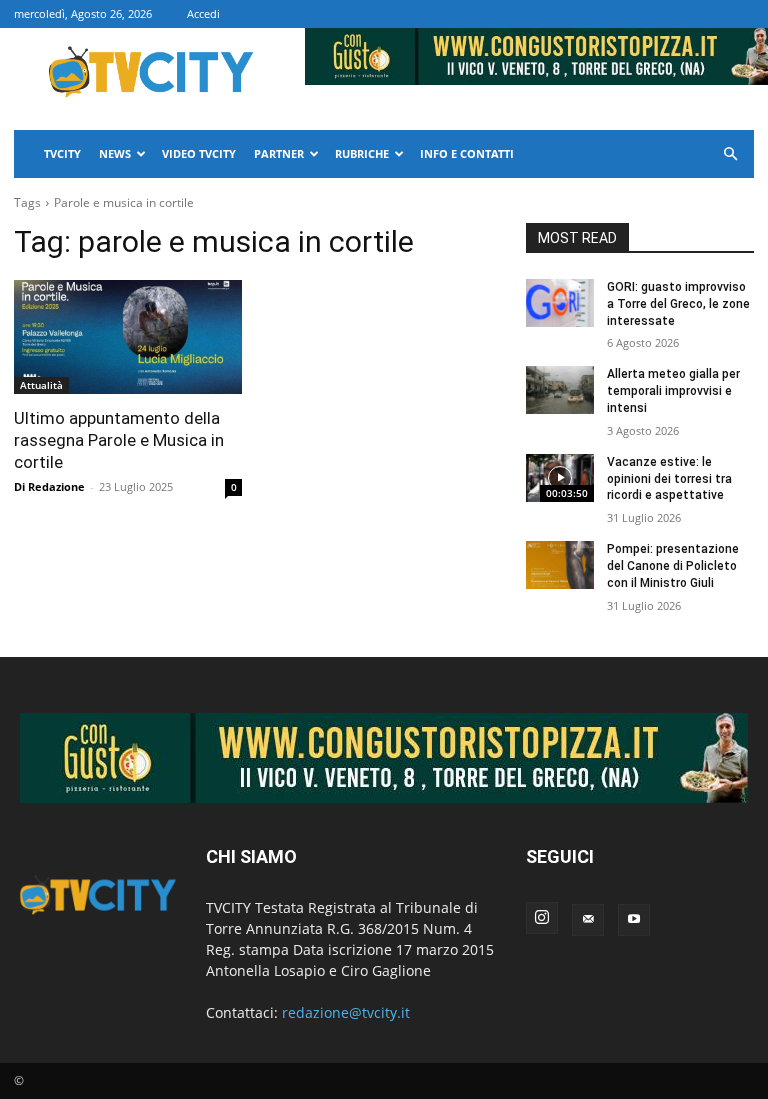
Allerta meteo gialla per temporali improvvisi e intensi (673, 391)
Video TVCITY (199, 153)
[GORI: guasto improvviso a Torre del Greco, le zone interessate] (560, 303)
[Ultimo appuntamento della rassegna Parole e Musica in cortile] (128, 337)
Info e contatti (467, 153)
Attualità (41, 385)
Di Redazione (49, 486)
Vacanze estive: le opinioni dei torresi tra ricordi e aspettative (669, 479)
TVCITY (62, 153)
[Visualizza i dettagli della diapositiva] (384, 758)
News (115, 153)
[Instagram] (542, 918)
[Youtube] (634, 920)
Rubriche (362, 153)
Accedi (203, 13)
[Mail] (588, 920)
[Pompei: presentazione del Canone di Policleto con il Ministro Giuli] (560, 565)
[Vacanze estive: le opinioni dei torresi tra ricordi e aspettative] (560, 478)
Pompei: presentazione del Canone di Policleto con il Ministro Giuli (673, 566)
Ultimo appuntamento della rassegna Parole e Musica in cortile (119, 440)
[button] (730, 154)
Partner (279, 153)
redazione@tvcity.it (346, 1012)
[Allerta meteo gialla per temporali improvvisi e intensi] (560, 390)
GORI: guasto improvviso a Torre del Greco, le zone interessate (678, 304)
